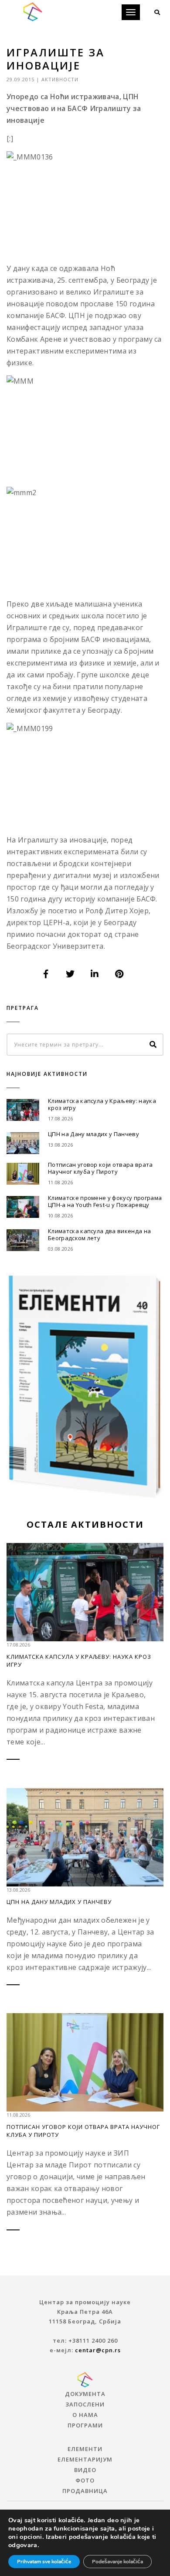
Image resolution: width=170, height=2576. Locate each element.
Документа (85, 2394)
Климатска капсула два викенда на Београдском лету (99, 1234)
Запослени (85, 2404)
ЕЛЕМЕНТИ (85, 2449)
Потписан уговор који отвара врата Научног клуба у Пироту (100, 1168)
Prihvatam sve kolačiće (44, 2562)
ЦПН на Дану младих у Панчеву (93, 1134)
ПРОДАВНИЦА (85, 2491)
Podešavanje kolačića (117, 2562)
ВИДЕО (85, 2470)
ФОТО (85, 2480)
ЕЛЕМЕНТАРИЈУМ (85, 2459)
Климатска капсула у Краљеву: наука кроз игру (102, 1104)
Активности (60, 79)
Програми (85, 2425)
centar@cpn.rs (98, 2350)
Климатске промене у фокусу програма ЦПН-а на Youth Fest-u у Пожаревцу (105, 1201)
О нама (85, 2415)
